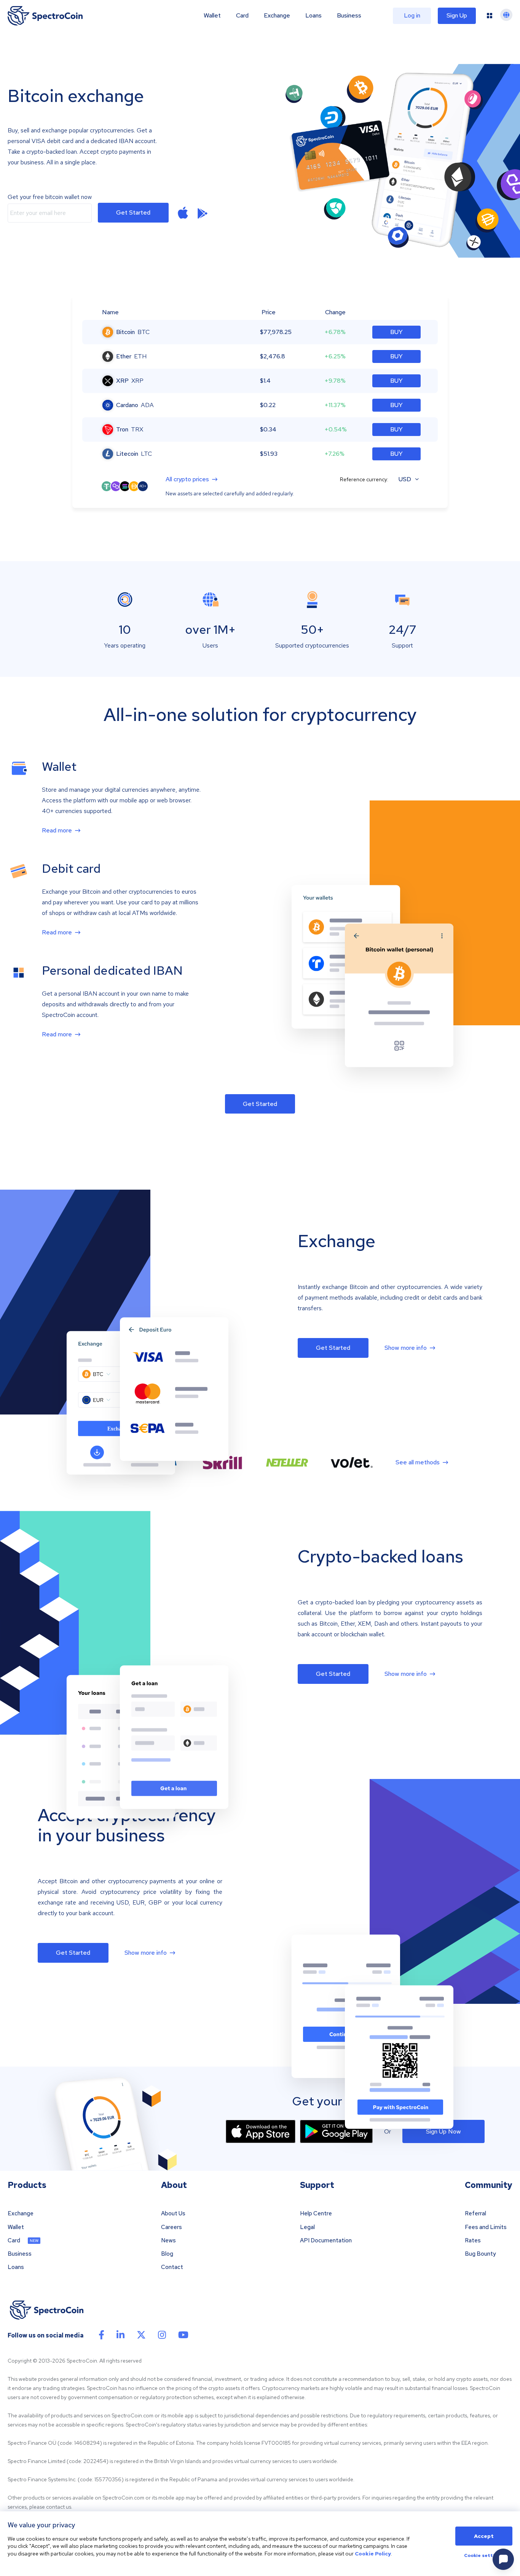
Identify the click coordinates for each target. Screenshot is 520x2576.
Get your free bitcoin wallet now (50, 197)
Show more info (406, 1348)
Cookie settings (484, 2556)
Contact (172, 2267)
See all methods (418, 1462)
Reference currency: (364, 479)
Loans (313, 16)
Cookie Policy (373, 2554)
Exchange (277, 16)
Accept (484, 2536)
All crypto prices (187, 480)
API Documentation (326, 2241)
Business (349, 16)
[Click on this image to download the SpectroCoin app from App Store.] (261, 2131)
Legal (307, 2227)
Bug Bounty (480, 2254)
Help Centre (316, 2214)
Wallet (212, 16)
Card (242, 16)
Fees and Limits (486, 2227)
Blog (167, 2254)
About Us (173, 2214)
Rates (473, 2241)
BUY (396, 332)
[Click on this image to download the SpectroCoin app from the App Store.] (183, 213)
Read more (57, 831)
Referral (475, 2214)
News (168, 2241)
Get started (133, 212)
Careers (171, 2227)
